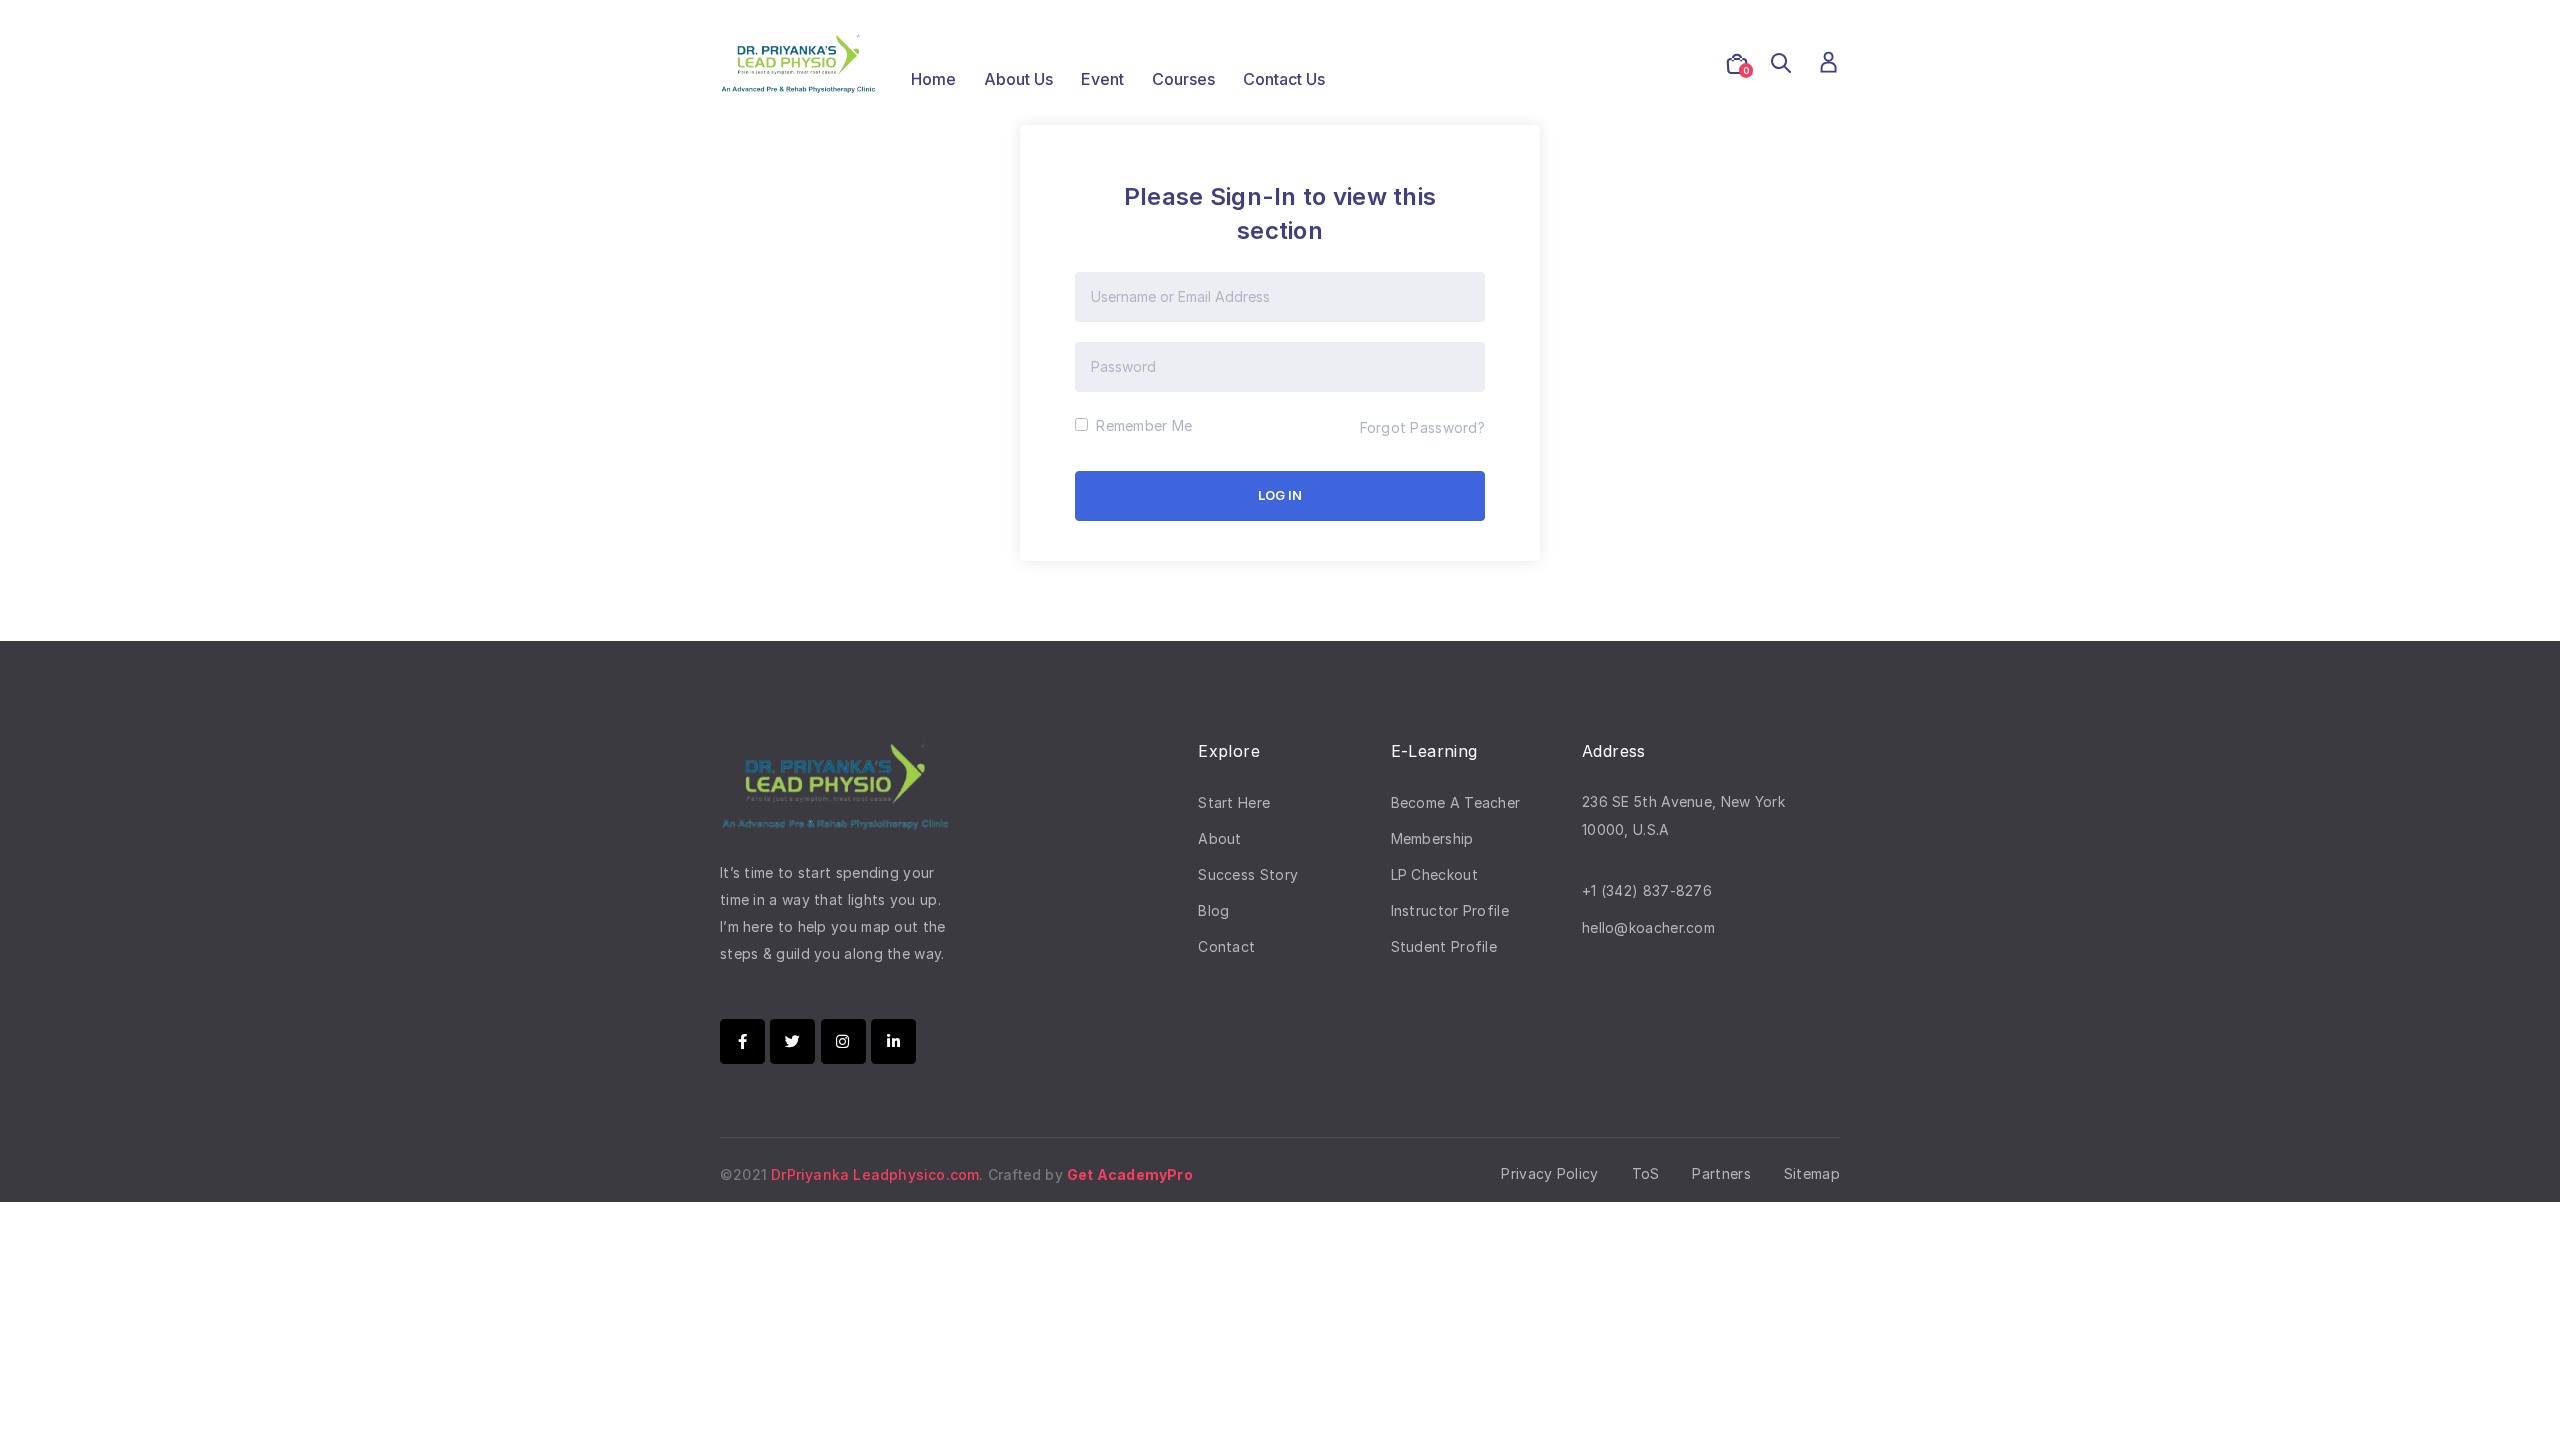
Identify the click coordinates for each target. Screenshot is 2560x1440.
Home (933, 79)
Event (1102, 79)
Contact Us (1284, 79)
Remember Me (1142, 425)
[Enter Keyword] (1781, 64)
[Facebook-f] (742, 1041)
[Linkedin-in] (893, 1041)
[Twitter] (792, 1041)
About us (1018, 79)
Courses (1183, 79)
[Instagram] (843, 1041)
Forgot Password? (1422, 427)
